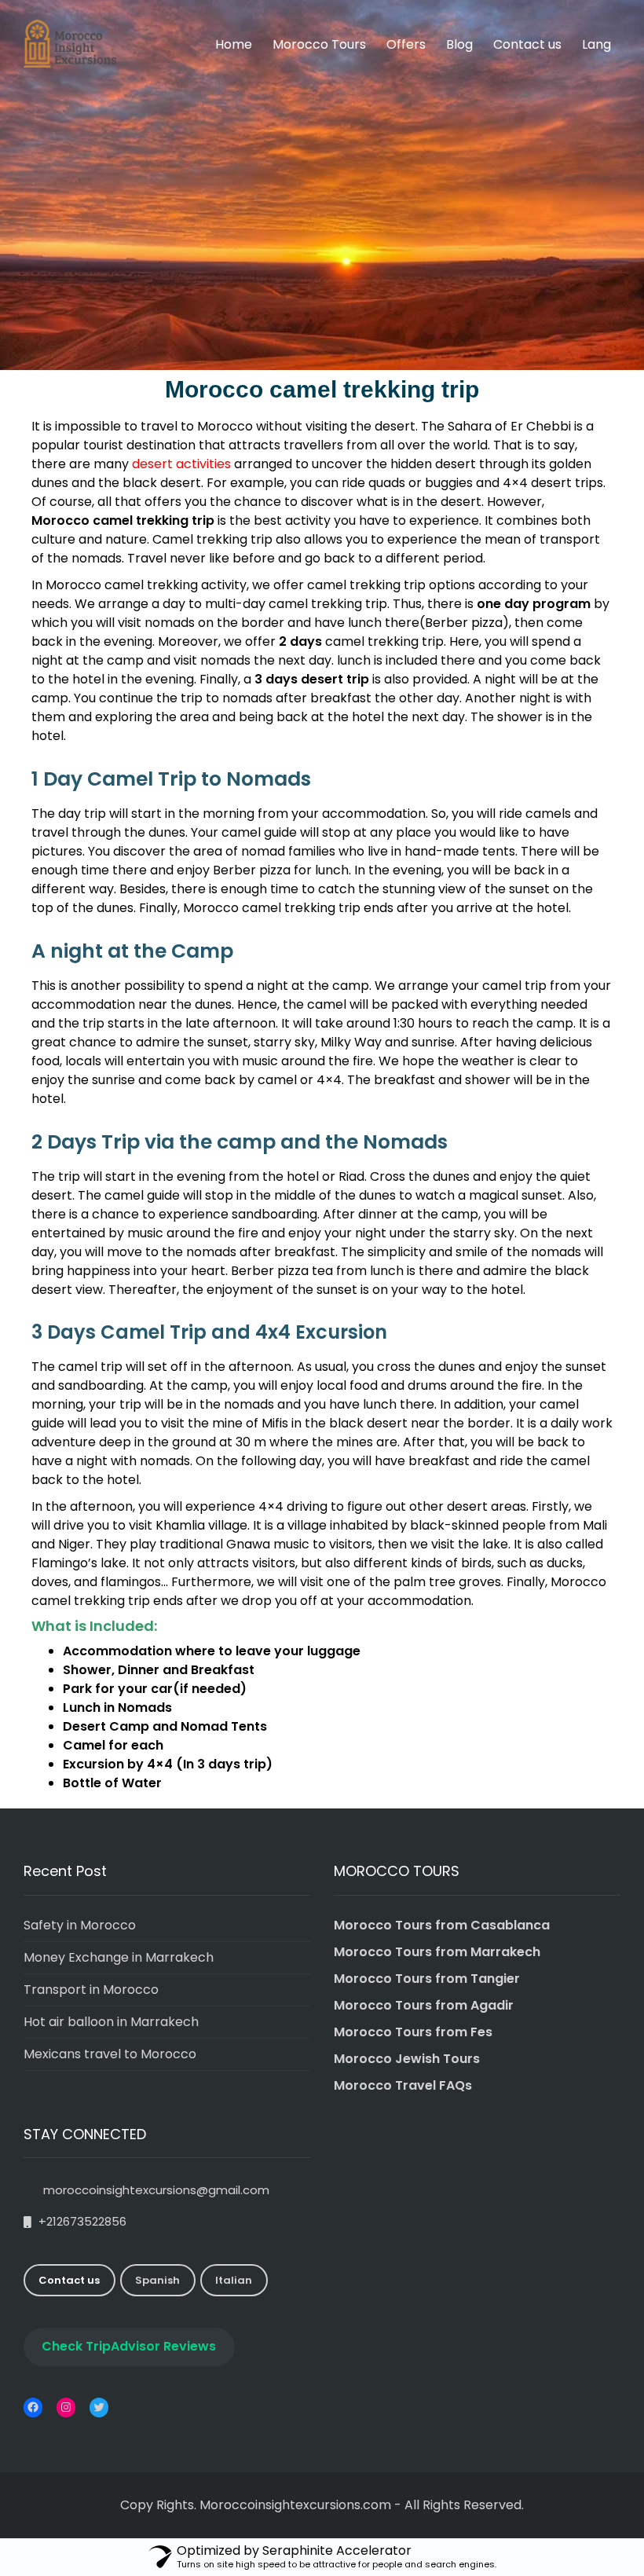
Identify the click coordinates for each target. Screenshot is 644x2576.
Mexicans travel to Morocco (110, 2054)
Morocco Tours (319, 44)
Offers (406, 44)
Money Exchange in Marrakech (119, 1957)
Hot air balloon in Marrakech (111, 2022)
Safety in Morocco (80, 1925)
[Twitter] (99, 2407)
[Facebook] (33, 2407)
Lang (596, 44)
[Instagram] (66, 2407)
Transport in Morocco (91, 1990)
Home (234, 44)
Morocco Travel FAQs (403, 2085)
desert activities (181, 464)
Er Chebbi (541, 426)
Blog (459, 44)
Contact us (527, 44)
